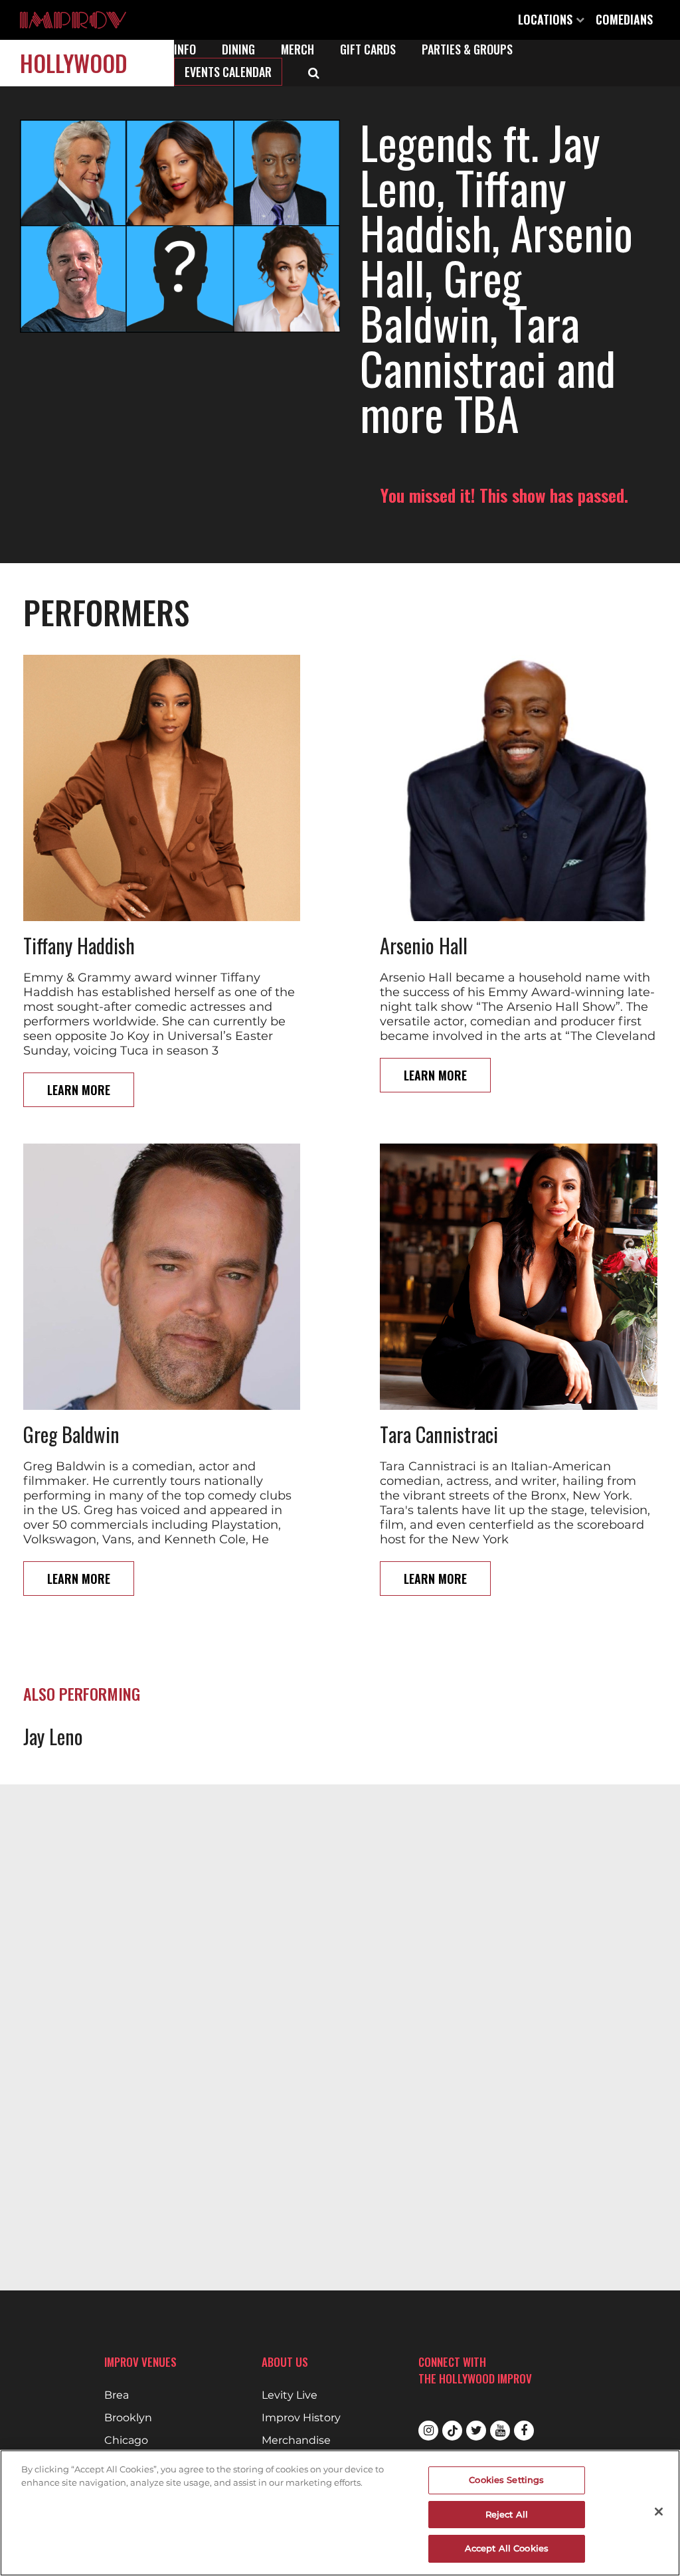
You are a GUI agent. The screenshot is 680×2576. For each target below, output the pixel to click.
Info (185, 49)
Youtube (500, 2431)
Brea (117, 2395)
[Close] (659, 2512)
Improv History (301, 2418)
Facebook (524, 2431)
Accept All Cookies (507, 2548)
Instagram (428, 2431)
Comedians (624, 19)
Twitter (476, 2431)
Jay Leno (53, 1736)
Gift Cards (368, 49)
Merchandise (296, 2441)
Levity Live (290, 2395)
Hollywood (74, 63)
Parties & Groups (467, 49)
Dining (238, 49)
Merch (297, 49)
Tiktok (452, 2431)
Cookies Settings (506, 2480)
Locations (547, 19)
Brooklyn (128, 2418)
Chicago (126, 2441)
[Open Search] (314, 72)
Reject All (507, 2514)
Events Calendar (228, 72)
